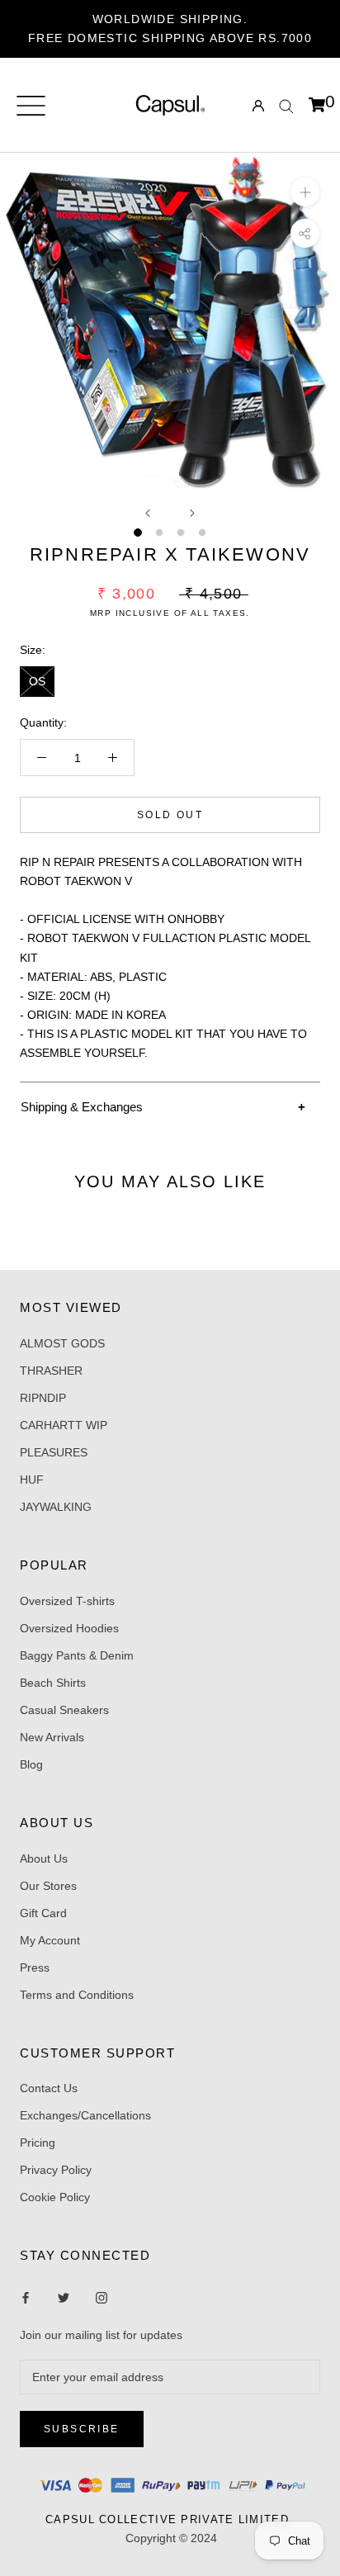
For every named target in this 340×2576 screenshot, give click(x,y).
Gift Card (43, 1913)
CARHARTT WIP (64, 1425)
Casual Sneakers (64, 1710)
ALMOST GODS (62, 1343)
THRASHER (51, 1371)
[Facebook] (26, 2297)
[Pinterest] (102, 2297)
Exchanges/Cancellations (85, 2115)
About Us (44, 1859)
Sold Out (170, 815)
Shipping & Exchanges (82, 1107)
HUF (32, 1480)
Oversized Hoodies (69, 1628)
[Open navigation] (31, 106)
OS (37, 681)
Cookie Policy (55, 2197)
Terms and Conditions (77, 1995)
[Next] (192, 513)
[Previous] (148, 513)
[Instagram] (64, 2297)
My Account (50, 1940)
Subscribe (82, 2429)
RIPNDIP (43, 1398)
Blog (31, 1764)
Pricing (38, 2143)
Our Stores (48, 1886)
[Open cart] (317, 106)
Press (35, 1968)
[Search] (286, 105)
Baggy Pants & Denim (77, 1655)
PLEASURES (54, 1452)
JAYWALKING (56, 1507)
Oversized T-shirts (67, 1601)
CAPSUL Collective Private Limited (172, 2519)
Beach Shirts (53, 1683)
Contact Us (49, 2088)
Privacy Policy (56, 2170)
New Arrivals (52, 1737)
